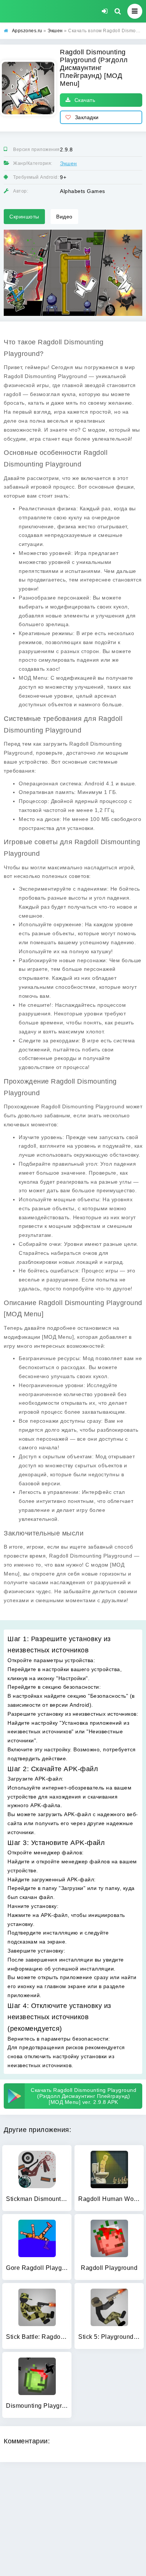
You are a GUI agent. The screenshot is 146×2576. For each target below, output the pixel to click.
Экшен (69, 163)
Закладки (87, 117)
